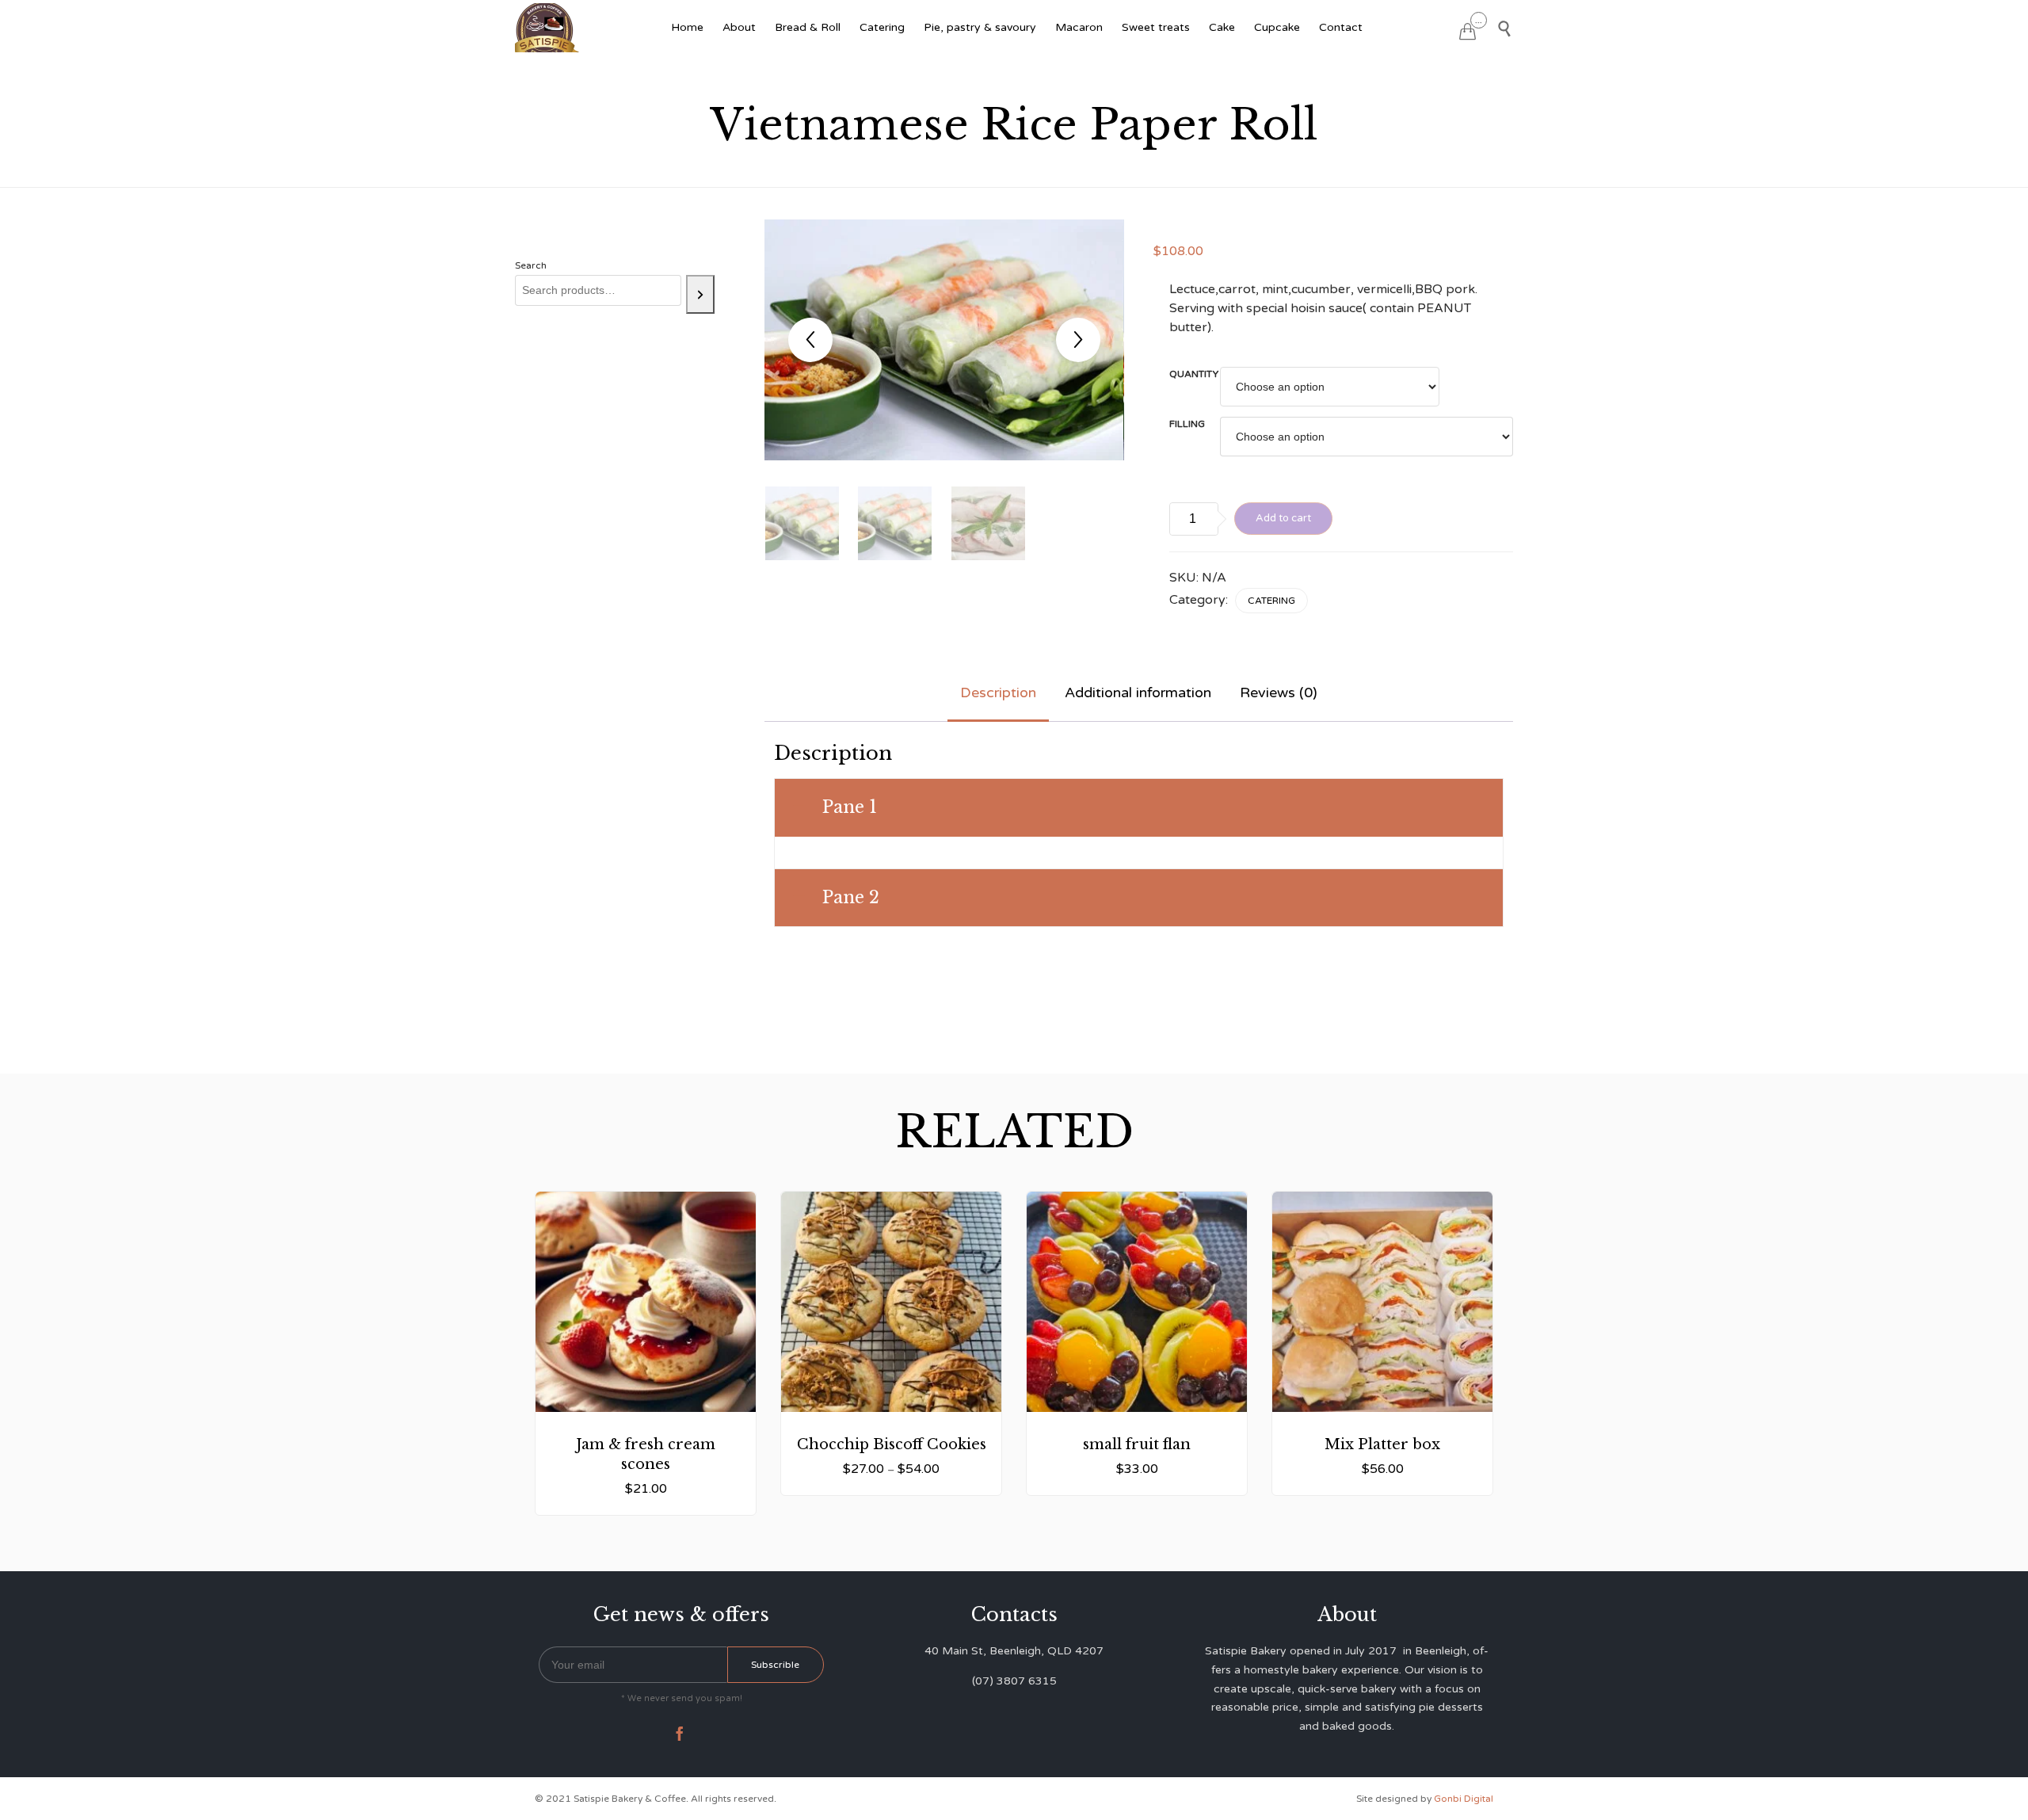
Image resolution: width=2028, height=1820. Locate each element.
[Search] (700, 294)
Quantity (1194, 374)
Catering (882, 27)
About (739, 27)
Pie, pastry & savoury (980, 27)
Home (687, 27)
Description (998, 693)
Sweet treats (1156, 27)
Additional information (1138, 693)
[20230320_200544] (988, 523)
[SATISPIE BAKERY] (549, 28)
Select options (891, 1382)
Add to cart (1283, 518)
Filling (1187, 424)
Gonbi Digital (1462, 1799)
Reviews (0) (1279, 693)
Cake (1222, 27)
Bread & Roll (808, 27)
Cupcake (1277, 27)
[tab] (998, 694)
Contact (1341, 27)
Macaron (1079, 27)
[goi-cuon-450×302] (802, 523)
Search (531, 265)
